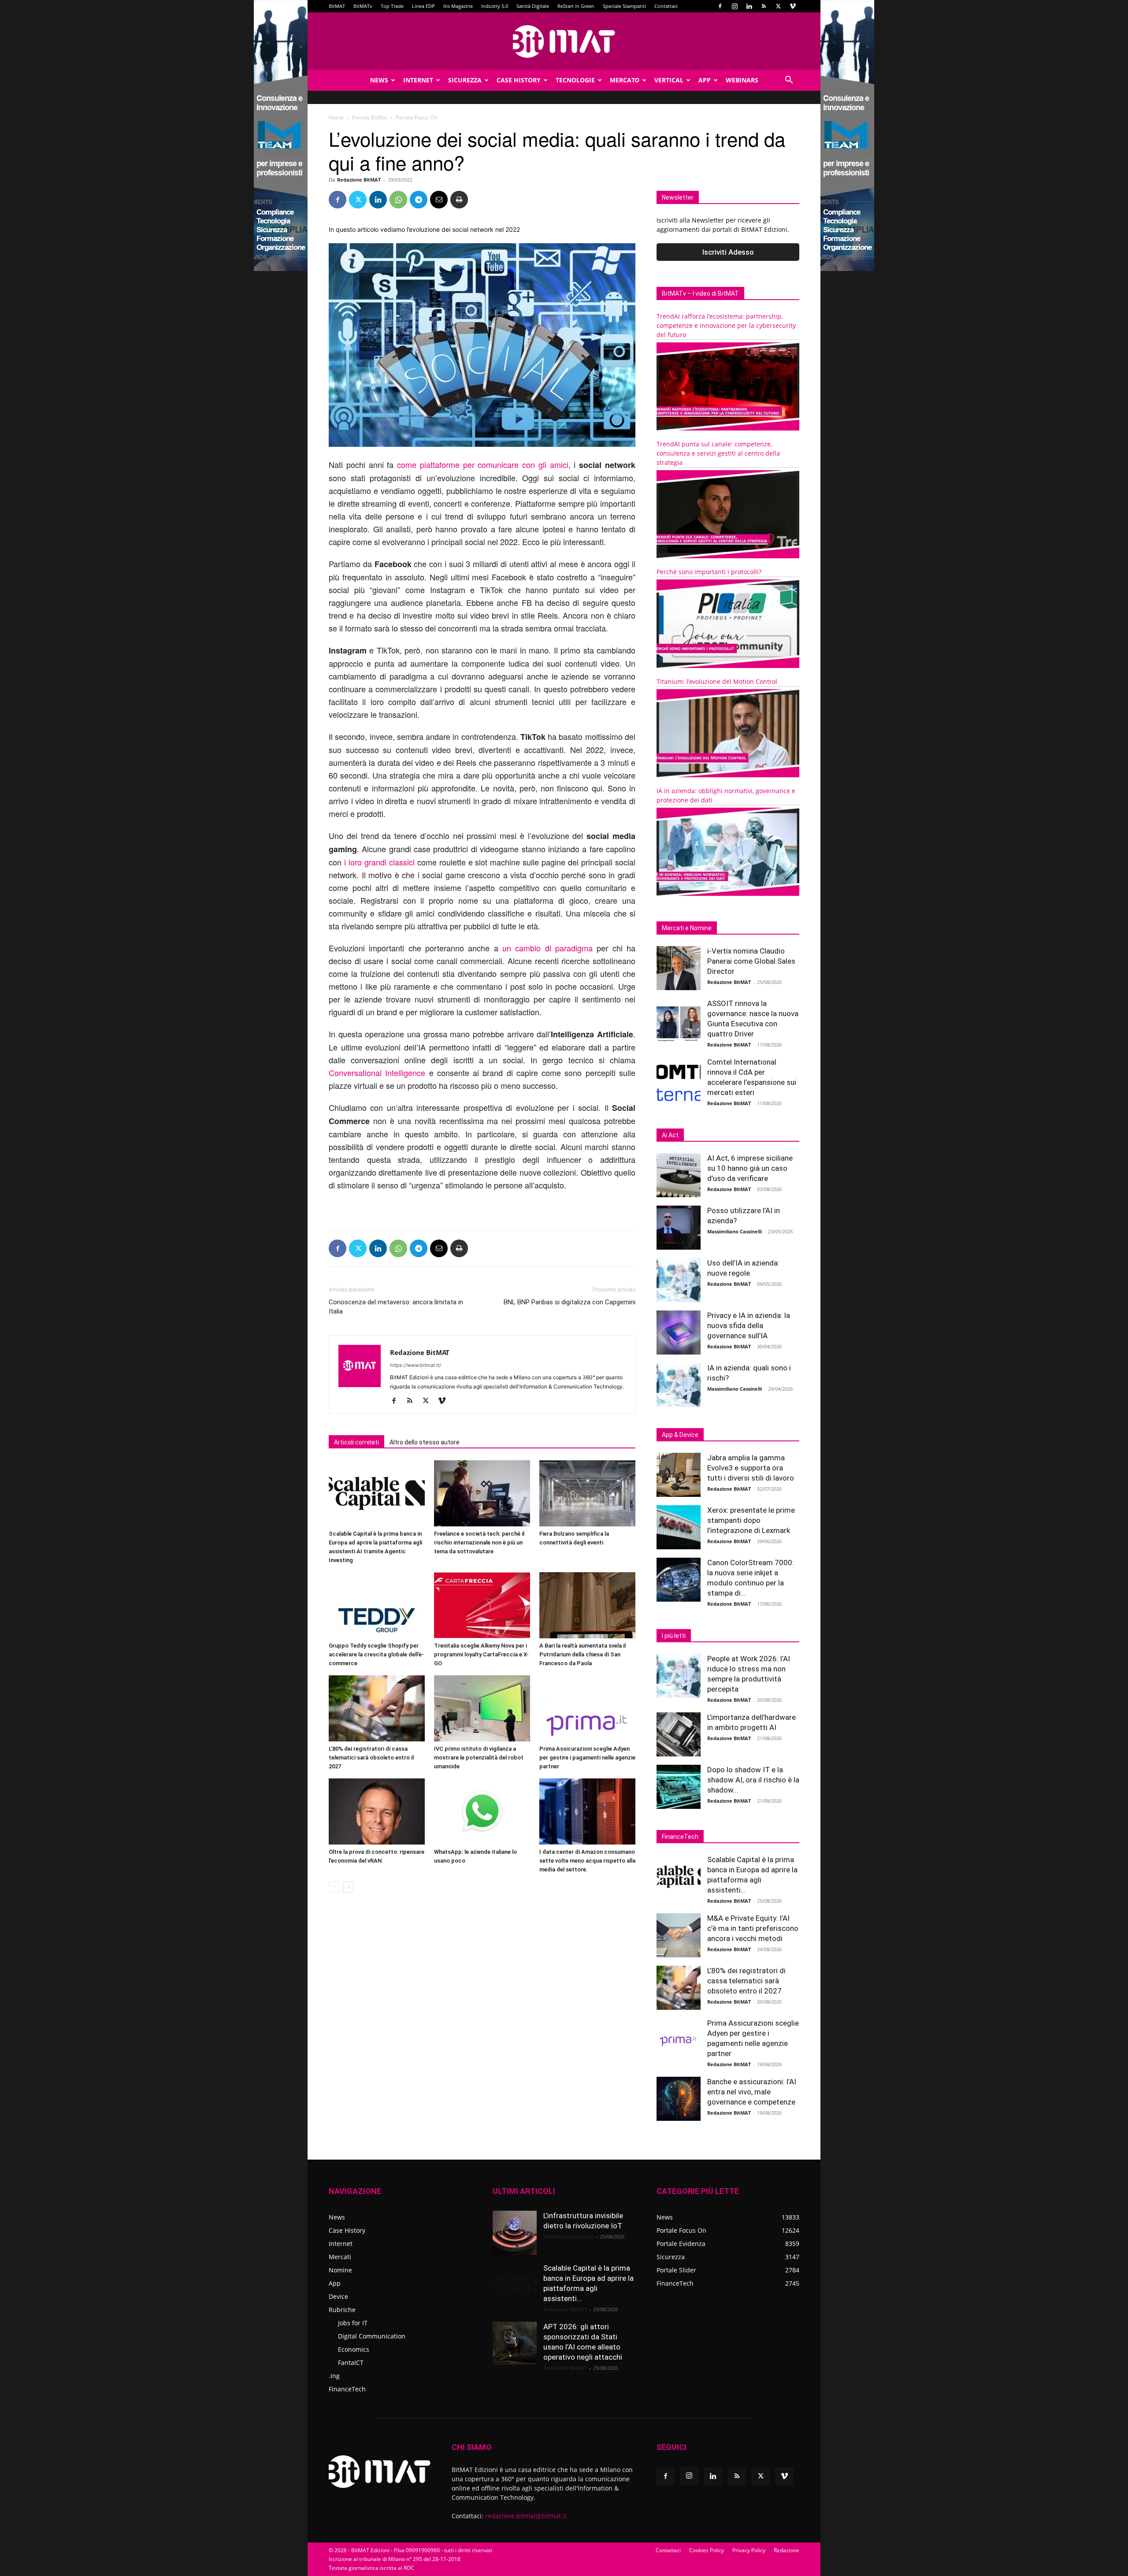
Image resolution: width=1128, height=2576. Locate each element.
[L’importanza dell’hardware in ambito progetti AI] (679, 1734)
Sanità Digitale (533, 6)
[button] (789, 81)
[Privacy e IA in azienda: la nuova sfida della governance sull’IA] (679, 1333)
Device (338, 2296)
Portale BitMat (370, 117)
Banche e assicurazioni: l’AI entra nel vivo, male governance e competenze (752, 2092)
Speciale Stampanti (624, 6)
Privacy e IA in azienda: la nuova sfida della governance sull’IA (749, 1325)
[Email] (439, 200)
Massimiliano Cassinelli (735, 1231)
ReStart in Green (576, 6)
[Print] (459, 200)
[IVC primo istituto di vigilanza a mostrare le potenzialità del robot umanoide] (482, 1708)
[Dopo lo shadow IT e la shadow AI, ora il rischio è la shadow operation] (679, 1787)
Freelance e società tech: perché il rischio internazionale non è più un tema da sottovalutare (479, 1542)
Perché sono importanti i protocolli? (709, 572)
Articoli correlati (356, 1442)
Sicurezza (465, 80)
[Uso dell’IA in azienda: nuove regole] (679, 1280)
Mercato (625, 80)
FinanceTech (347, 2389)
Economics (354, 2349)
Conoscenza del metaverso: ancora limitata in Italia (396, 1307)
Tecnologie (575, 80)
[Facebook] (720, 6)
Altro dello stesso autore (425, 1442)
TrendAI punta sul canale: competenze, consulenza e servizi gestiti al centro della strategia (718, 453)
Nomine (340, 2270)
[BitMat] (564, 41)
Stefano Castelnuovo (568, 2236)
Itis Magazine (458, 6)
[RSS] (764, 6)
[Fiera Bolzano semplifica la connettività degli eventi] (587, 1493)
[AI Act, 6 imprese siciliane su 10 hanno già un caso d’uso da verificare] (679, 1175)
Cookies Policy (707, 2550)
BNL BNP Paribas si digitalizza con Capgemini (570, 1302)
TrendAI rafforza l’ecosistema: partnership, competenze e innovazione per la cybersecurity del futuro (726, 325)
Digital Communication (372, 2336)
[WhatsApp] (398, 200)
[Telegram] (419, 200)
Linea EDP (423, 6)
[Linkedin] (749, 6)
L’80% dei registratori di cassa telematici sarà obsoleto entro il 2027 (371, 1758)
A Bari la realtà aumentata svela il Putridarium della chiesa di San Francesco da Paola (583, 1654)
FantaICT (351, 2363)
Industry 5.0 (495, 6)
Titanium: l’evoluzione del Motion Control (717, 681)
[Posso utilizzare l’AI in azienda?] (679, 1228)
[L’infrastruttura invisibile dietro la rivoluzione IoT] (515, 2233)
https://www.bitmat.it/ (416, 1365)
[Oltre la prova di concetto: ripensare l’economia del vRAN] (377, 1811)
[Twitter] (778, 6)
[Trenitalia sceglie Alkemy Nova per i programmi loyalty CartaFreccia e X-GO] (482, 1605)
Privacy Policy (749, 2550)
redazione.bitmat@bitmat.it (526, 2516)
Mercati (340, 2257)
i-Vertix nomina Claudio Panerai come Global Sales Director (751, 961)
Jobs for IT (353, 2323)
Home (336, 117)
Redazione (787, 2550)
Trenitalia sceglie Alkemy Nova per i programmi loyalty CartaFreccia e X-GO (481, 1654)
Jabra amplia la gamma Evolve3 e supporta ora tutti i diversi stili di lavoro (751, 1468)
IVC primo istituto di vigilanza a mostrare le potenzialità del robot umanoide (479, 1758)
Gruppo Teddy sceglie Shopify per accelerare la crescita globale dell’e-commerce (376, 1654)
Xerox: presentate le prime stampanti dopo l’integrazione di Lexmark (751, 1520)
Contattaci (666, 6)
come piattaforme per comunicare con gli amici (483, 464)
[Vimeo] (793, 6)
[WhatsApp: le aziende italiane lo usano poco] (482, 1811)
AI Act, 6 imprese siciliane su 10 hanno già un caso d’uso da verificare (750, 1168)
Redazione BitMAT (359, 180)
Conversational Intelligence (377, 1073)
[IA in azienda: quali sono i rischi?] (679, 1385)
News (379, 80)
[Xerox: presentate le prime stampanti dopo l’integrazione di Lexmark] (679, 1527)
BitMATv (363, 6)
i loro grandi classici (379, 862)
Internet (418, 80)
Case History (519, 80)
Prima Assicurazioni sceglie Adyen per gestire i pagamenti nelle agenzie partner (587, 1758)
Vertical (669, 80)
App (705, 80)
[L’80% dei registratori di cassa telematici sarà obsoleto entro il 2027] (377, 1708)
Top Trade (392, 6)
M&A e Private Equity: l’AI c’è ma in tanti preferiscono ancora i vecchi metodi (753, 1928)
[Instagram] (735, 6)
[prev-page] (334, 1887)
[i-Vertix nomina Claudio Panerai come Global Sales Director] (679, 968)
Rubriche (342, 2310)
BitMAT (337, 6)
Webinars (742, 80)
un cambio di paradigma (547, 948)
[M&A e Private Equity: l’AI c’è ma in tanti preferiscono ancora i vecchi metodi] (679, 1935)
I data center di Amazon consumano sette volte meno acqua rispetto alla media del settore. (587, 1861)
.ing (334, 2376)
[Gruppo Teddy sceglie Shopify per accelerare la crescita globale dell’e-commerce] (377, 1605)
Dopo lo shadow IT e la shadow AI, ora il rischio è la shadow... (753, 1780)
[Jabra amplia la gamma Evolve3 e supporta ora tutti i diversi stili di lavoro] (679, 1475)
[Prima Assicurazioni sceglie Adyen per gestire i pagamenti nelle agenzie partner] (587, 1708)
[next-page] (348, 1887)
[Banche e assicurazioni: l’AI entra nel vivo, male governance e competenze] (679, 2099)
